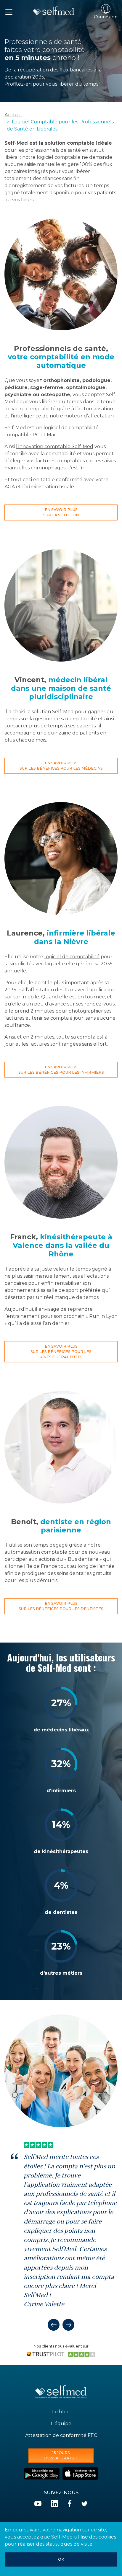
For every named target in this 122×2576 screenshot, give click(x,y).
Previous (54, 2325)
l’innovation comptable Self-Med (55, 447)
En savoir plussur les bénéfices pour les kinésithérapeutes (61, 1352)
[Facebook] (70, 2504)
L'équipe (61, 2424)
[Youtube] (38, 2504)
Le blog (61, 2412)
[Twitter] (84, 2504)
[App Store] (80, 2474)
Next (68, 2325)
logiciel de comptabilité (72, 957)
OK (61, 2559)
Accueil (13, 115)
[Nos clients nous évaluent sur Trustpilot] (61, 2354)
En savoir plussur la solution (61, 512)
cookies (107, 2537)
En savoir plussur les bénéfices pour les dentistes (61, 1606)
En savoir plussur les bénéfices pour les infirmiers (61, 1070)
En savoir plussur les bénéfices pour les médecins (61, 766)
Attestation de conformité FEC (61, 2435)
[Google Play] (42, 2474)
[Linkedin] (54, 2504)
